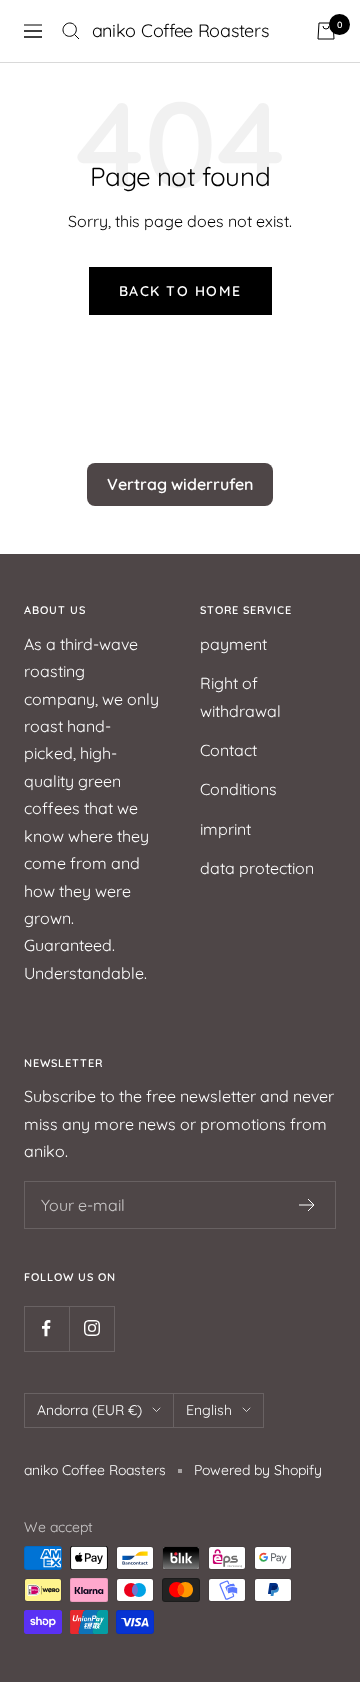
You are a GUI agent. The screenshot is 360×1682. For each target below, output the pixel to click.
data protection (257, 868)
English (209, 1410)
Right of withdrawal (240, 696)
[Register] (307, 1205)
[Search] (71, 31)
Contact (228, 750)
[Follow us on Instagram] (91, 1328)
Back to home (180, 291)
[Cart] (326, 31)
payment (233, 644)
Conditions (238, 789)
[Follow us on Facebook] (46, 1328)
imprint (225, 829)
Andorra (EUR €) (89, 1410)
